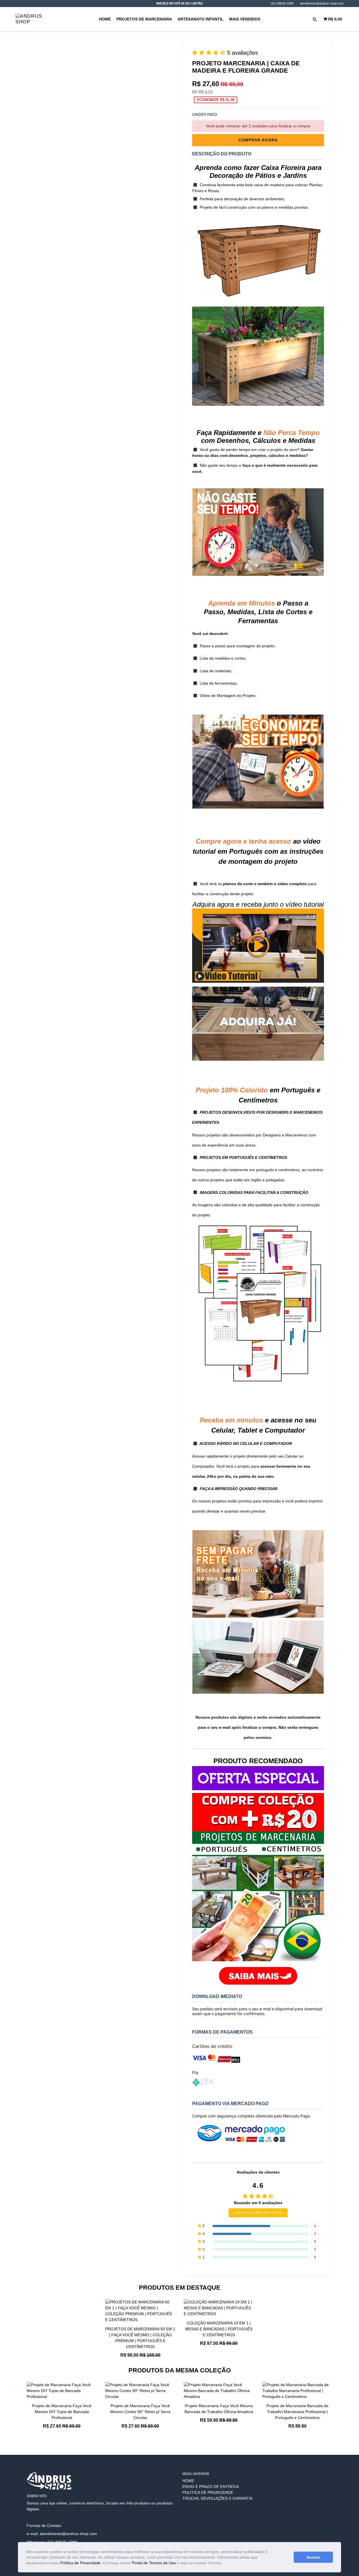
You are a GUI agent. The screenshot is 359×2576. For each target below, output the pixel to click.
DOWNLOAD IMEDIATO (217, 1996)
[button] (224, 2563)
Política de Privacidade (80, 2563)
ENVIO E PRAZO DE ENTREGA (211, 2487)
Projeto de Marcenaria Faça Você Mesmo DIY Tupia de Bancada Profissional (62, 2412)
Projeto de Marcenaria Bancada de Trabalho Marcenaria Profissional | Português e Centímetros (297, 2412)
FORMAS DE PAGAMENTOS (222, 2032)
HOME (105, 19)
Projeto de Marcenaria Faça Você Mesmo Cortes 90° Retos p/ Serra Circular (140, 2412)
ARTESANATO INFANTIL (201, 19)
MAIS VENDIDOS (245, 19)
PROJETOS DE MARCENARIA (144, 19)
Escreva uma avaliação (258, 2213)
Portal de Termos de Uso (154, 2563)
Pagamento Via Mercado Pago (230, 2104)
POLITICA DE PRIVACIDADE (208, 2492)
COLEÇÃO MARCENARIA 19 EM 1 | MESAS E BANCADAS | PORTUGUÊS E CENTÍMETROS (219, 2329)
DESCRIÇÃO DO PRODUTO (222, 154)
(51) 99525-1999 (282, 3)
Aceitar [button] (313, 2557)
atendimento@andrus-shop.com (322, 3)
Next (337, 2411)
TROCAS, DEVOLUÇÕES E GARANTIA (217, 2498)
